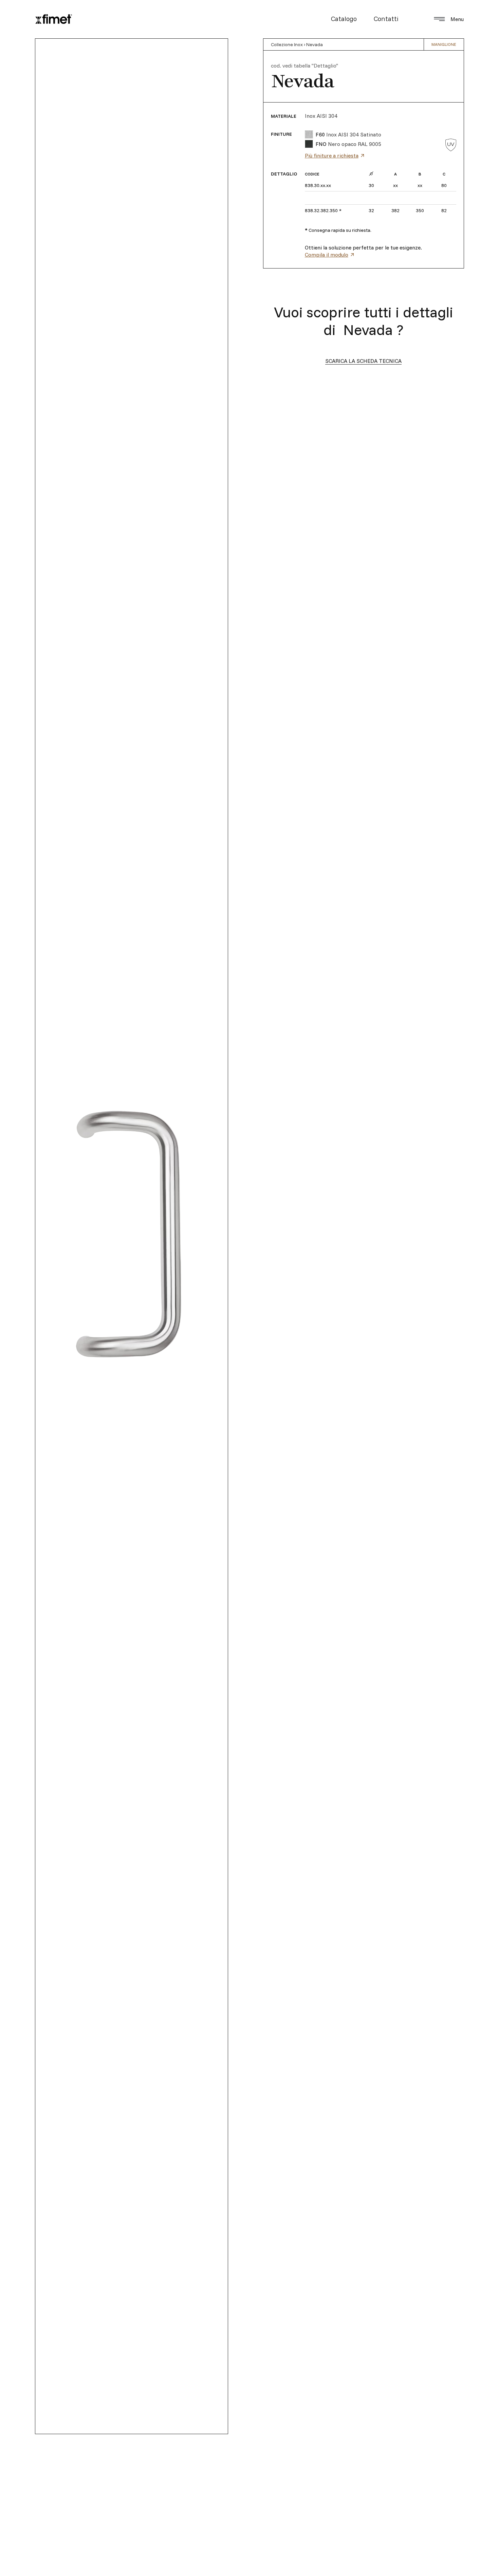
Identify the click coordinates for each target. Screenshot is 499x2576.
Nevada (315, 44)
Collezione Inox (287, 44)
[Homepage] (54, 19)
